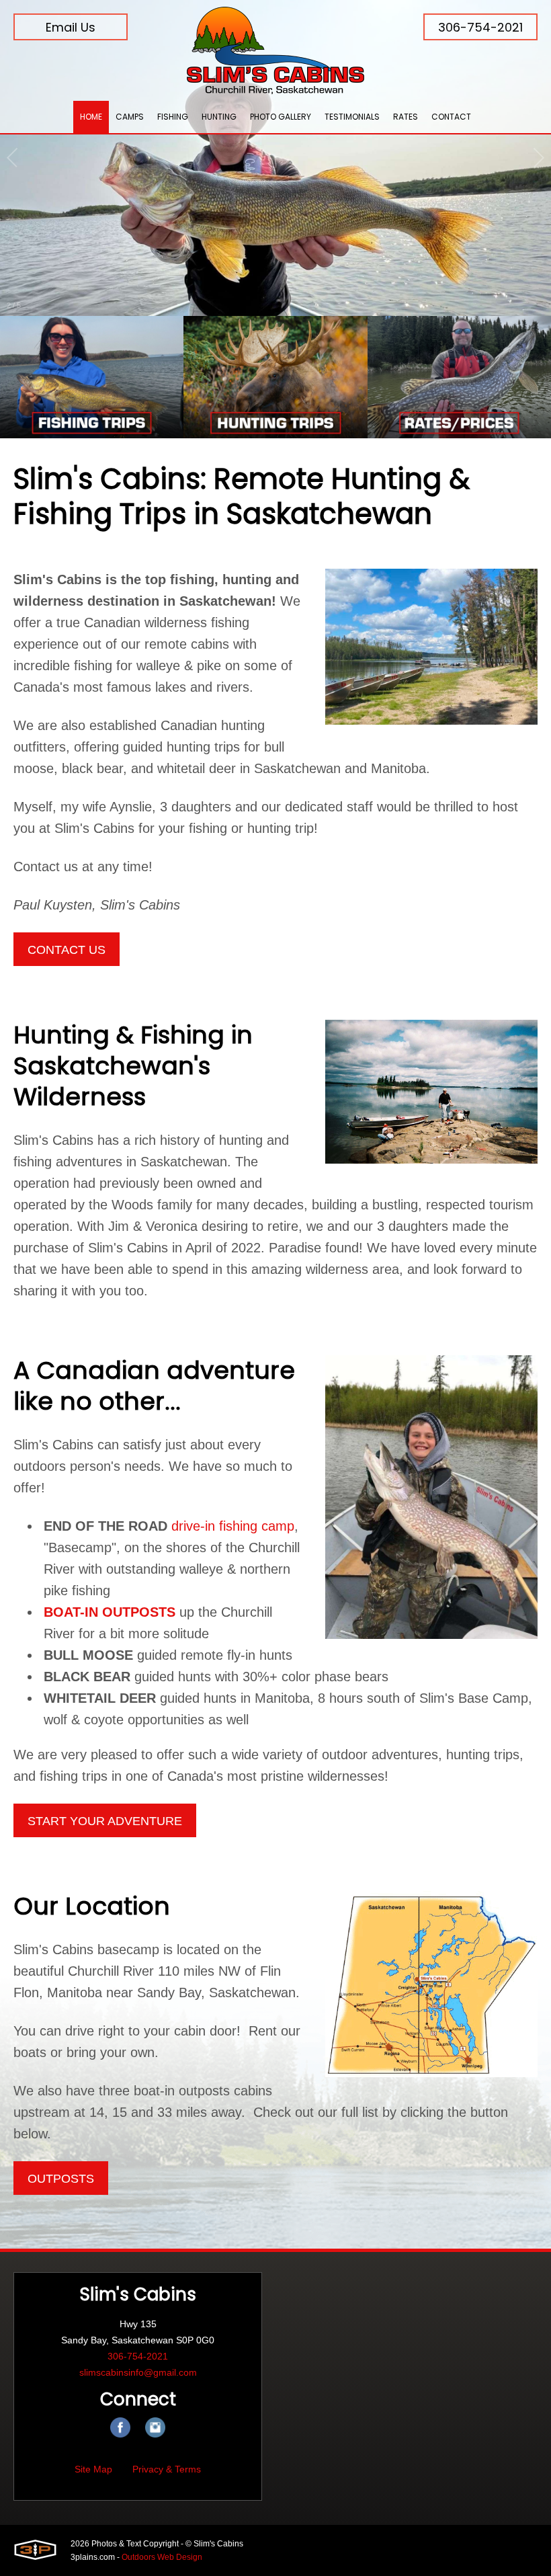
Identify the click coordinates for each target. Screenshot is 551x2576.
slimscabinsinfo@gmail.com (138, 2372)
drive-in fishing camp (233, 1526)
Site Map (93, 2469)
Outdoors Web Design (162, 2557)
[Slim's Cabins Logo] (275, 50)
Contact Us (67, 950)
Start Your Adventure (105, 1821)
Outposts (61, 2179)
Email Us (71, 27)
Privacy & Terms (167, 2469)
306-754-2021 (480, 27)
